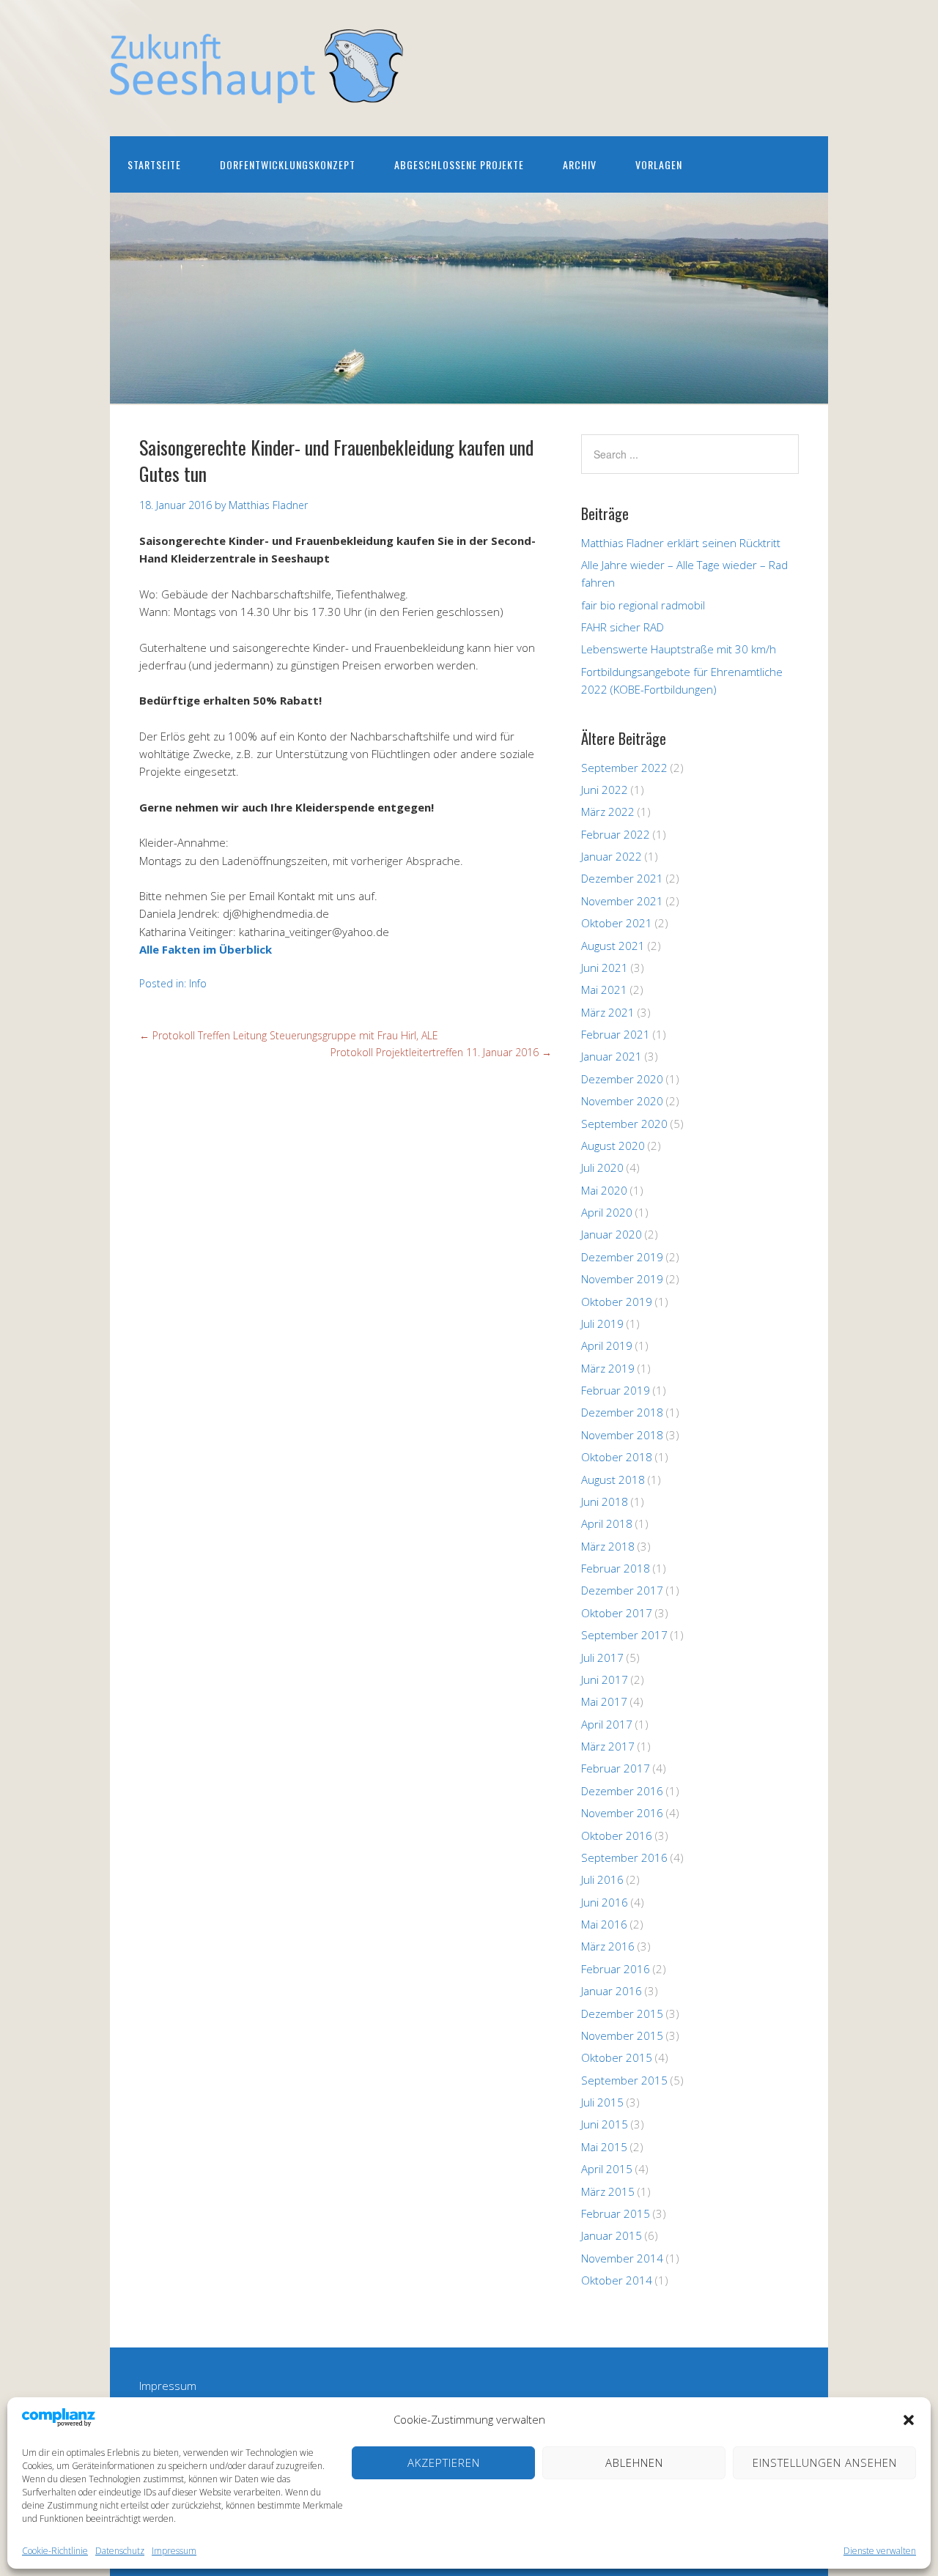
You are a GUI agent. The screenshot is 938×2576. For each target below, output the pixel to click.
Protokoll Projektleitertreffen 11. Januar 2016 (441, 1052)
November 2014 (622, 2258)
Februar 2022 (616, 834)
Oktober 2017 (617, 1613)
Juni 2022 (605, 790)
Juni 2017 (605, 1679)
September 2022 (624, 768)
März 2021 (608, 1012)
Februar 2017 (616, 1768)
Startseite (154, 164)
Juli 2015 (602, 2102)
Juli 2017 (602, 1658)
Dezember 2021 (622, 878)
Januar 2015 (612, 2235)
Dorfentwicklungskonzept (288, 164)
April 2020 (607, 1212)
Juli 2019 (602, 1324)
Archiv (580, 164)
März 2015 (608, 2191)
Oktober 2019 (617, 1302)
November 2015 (622, 2035)
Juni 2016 (605, 1902)
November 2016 (622, 1813)
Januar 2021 (612, 1056)
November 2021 (622, 901)
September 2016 (624, 1857)
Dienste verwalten (880, 2551)
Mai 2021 (604, 990)
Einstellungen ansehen (825, 2462)
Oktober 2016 (617, 1836)
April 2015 (607, 2169)
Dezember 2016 (622, 1791)
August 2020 (613, 1146)
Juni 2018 (605, 1502)
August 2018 (613, 1480)
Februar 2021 (616, 1034)
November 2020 (622, 1101)
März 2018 (608, 1546)
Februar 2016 (616, 1969)
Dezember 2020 (622, 1079)
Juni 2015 (605, 2124)
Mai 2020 (604, 1190)
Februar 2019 (616, 1390)
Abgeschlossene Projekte (459, 164)
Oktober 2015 (617, 2057)
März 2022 (608, 812)
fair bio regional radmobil (643, 605)
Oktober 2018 (617, 1457)
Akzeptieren (444, 2462)
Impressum (174, 2551)
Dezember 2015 (622, 2013)
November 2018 (622, 1435)
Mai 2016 (604, 1924)
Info (198, 983)
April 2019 (607, 1345)
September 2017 (624, 1635)
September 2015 (624, 2080)
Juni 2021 (605, 968)
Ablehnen (634, 2462)
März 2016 (608, 1946)
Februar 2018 (616, 1568)
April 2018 (607, 1523)
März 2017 (608, 1746)
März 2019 (608, 1368)
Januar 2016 (612, 1991)
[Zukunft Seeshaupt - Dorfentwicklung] (256, 90)
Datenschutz (120, 2551)
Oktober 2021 (617, 923)
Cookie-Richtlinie (55, 2551)
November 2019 (622, 1279)
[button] (909, 2420)
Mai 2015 (604, 2147)
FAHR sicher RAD (623, 627)
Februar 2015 (616, 2213)
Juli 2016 (602, 1879)
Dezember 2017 (622, 1590)
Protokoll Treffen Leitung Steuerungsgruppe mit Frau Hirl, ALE (289, 1035)
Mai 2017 (604, 1701)
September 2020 (624, 1124)
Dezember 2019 (622, 1257)
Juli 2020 (602, 1168)
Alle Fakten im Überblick (206, 949)
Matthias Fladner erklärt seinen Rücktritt (681, 543)
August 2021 (613, 946)
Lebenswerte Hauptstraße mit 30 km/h (679, 649)
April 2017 (607, 1724)
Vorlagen (659, 164)
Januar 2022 (612, 856)
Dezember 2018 (622, 1412)
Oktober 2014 (617, 2280)
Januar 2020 (612, 1234)
